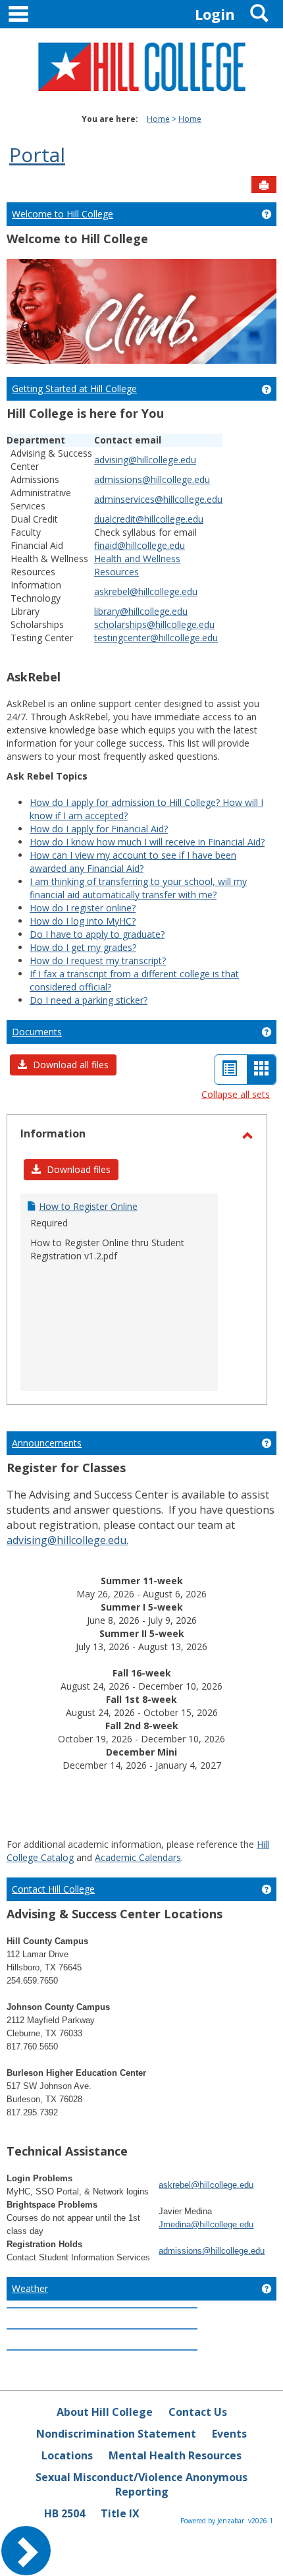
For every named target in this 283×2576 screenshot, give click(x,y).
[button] (63, 1065)
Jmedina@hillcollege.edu (206, 2224)
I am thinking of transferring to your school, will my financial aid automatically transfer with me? (138, 888)
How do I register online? (83, 908)
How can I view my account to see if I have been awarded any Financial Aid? (133, 862)
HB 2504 (64, 2513)
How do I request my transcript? (98, 960)
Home (158, 119)
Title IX (120, 2513)
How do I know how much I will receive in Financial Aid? (147, 842)
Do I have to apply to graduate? (97, 934)
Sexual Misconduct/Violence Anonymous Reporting (141, 2485)
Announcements (47, 1443)
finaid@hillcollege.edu (140, 545)
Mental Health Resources (175, 2455)
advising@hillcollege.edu (145, 460)
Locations (67, 2455)
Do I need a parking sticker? (89, 1000)
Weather (30, 2288)
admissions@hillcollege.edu (152, 479)
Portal (37, 155)
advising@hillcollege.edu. (67, 1540)
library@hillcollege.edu (141, 611)
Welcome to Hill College (63, 214)
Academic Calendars (138, 1857)
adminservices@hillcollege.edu (158, 499)
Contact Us (198, 2412)
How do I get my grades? (83, 947)
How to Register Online (88, 1206)
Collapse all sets (236, 1094)
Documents (37, 1032)
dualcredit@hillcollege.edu (149, 519)
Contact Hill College (53, 1889)
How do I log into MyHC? (83, 921)
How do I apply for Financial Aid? (99, 829)
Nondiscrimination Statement (116, 2434)
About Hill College (105, 2412)
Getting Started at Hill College (74, 388)
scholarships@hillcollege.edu (154, 624)
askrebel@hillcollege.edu (146, 591)
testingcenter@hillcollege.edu (156, 638)
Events (229, 2434)
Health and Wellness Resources (137, 565)
